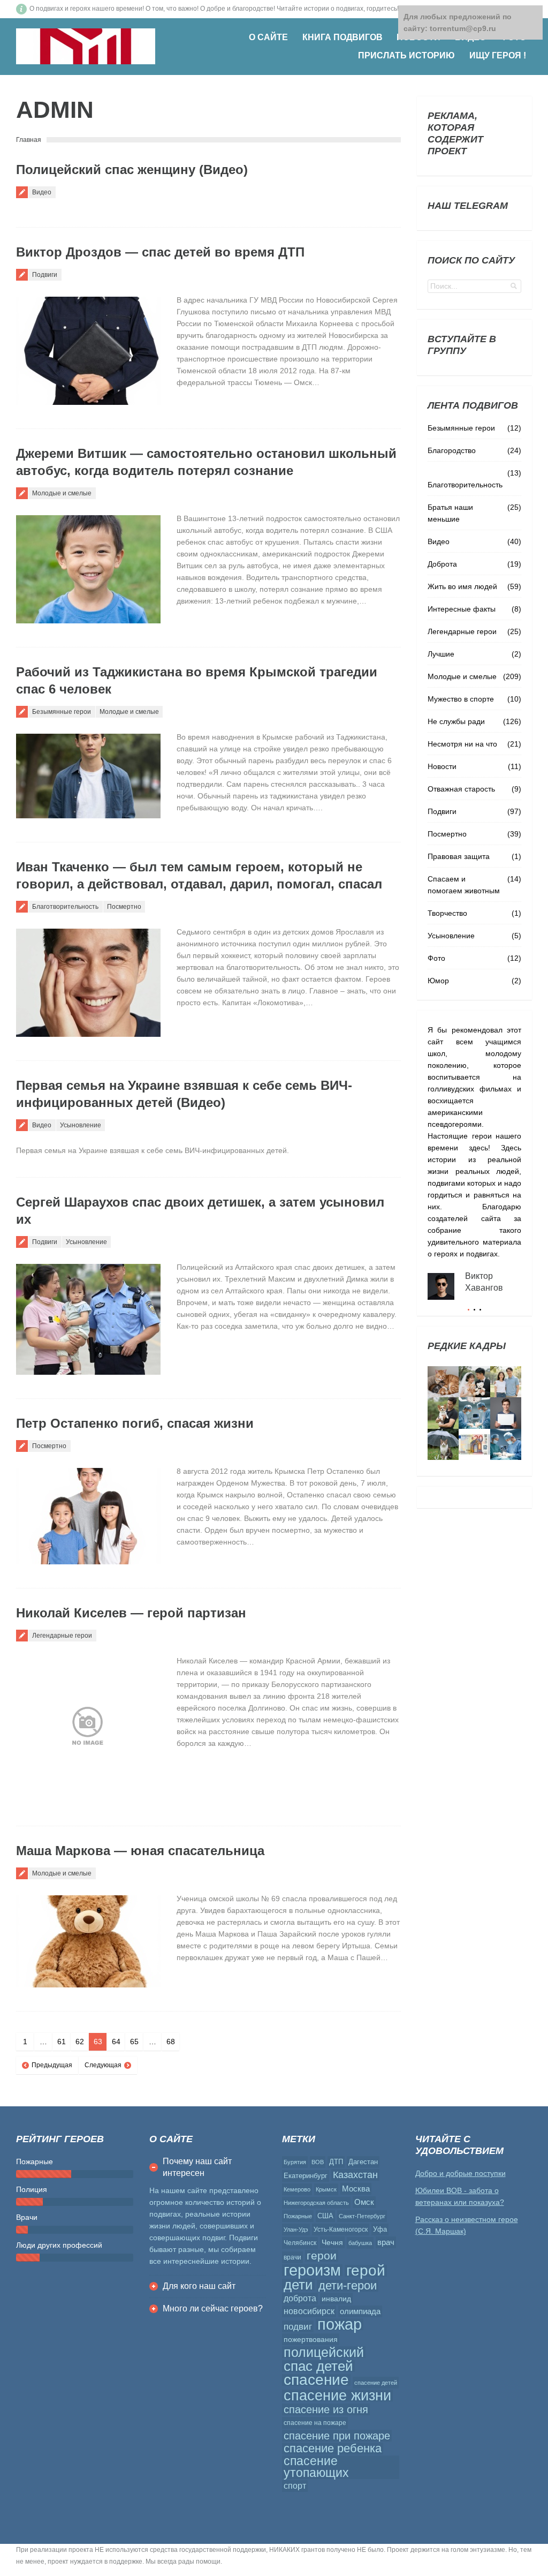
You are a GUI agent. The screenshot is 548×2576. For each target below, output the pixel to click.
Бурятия (295, 2162)
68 (171, 2042)
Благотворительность (65, 907)
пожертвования (311, 2339)
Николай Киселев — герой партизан (131, 1613)
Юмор (438, 981)
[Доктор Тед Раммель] (506, 1444)
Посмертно (124, 907)
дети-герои (348, 2286)
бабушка (360, 2243)
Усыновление (81, 1125)
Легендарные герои (62, 1636)
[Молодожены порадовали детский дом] (474, 1382)
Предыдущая (52, 2065)
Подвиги (45, 275)
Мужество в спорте (461, 699)
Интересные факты (462, 609)
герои (322, 2256)
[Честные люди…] (474, 1444)
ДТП (336, 2162)
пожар (340, 2324)
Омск (364, 2202)
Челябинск (300, 2243)
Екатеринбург (306, 2176)
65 (134, 2042)
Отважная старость (461, 789)
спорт (295, 2486)
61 (62, 2042)
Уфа (380, 2229)
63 (98, 2042)
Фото (436, 958)
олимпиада (360, 2311)
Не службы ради (456, 721)
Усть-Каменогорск (341, 2229)
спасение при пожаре (337, 2436)
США (325, 2216)
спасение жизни (337, 2396)
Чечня (332, 2242)
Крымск (326, 2189)
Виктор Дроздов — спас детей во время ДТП (160, 252)
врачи (292, 2257)
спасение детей (376, 2383)
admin (55, 110)
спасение (316, 2380)
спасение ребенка (333, 2449)
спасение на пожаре (315, 2423)
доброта (300, 2298)
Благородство (452, 450)
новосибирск (309, 2311)
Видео (42, 192)
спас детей (318, 2366)
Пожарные (298, 2216)
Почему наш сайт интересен (197, 2167)
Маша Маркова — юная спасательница (140, 1851)
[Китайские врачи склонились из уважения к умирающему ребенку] (474, 1413)
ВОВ (318, 2162)
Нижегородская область (316, 2203)
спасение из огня (326, 2409)
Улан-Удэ (296, 2229)
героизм (312, 2270)
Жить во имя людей (462, 586)
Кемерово (297, 2189)
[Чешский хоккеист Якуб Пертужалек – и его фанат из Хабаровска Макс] (506, 1413)
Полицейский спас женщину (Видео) (132, 170)
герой (366, 2271)
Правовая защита (459, 856)
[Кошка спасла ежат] (443, 1382)
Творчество (447, 913)
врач (386, 2242)
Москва (356, 2189)
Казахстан (355, 2175)
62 (80, 2042)
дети (298, 2285)
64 (116, 2042)
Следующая (103, 2065)
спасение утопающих (316, 2467)
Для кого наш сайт (199, 2286)
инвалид (336, 2299)
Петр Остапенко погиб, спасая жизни (135, 1423)
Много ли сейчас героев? (213, 2308)
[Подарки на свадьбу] (506, 1382)
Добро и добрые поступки (461, 2173)
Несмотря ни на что (462, 744)
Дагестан (363, 2162)
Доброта (442, 564)
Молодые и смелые (62, 493)
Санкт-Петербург (362, 2216)
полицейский (324, 2352)
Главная (29, 140)
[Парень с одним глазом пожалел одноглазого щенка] (443, 1413)
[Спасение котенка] (443, 1444)
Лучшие (441, 654)
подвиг (298, 2326)
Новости (442, 766)
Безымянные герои (62, 712)
